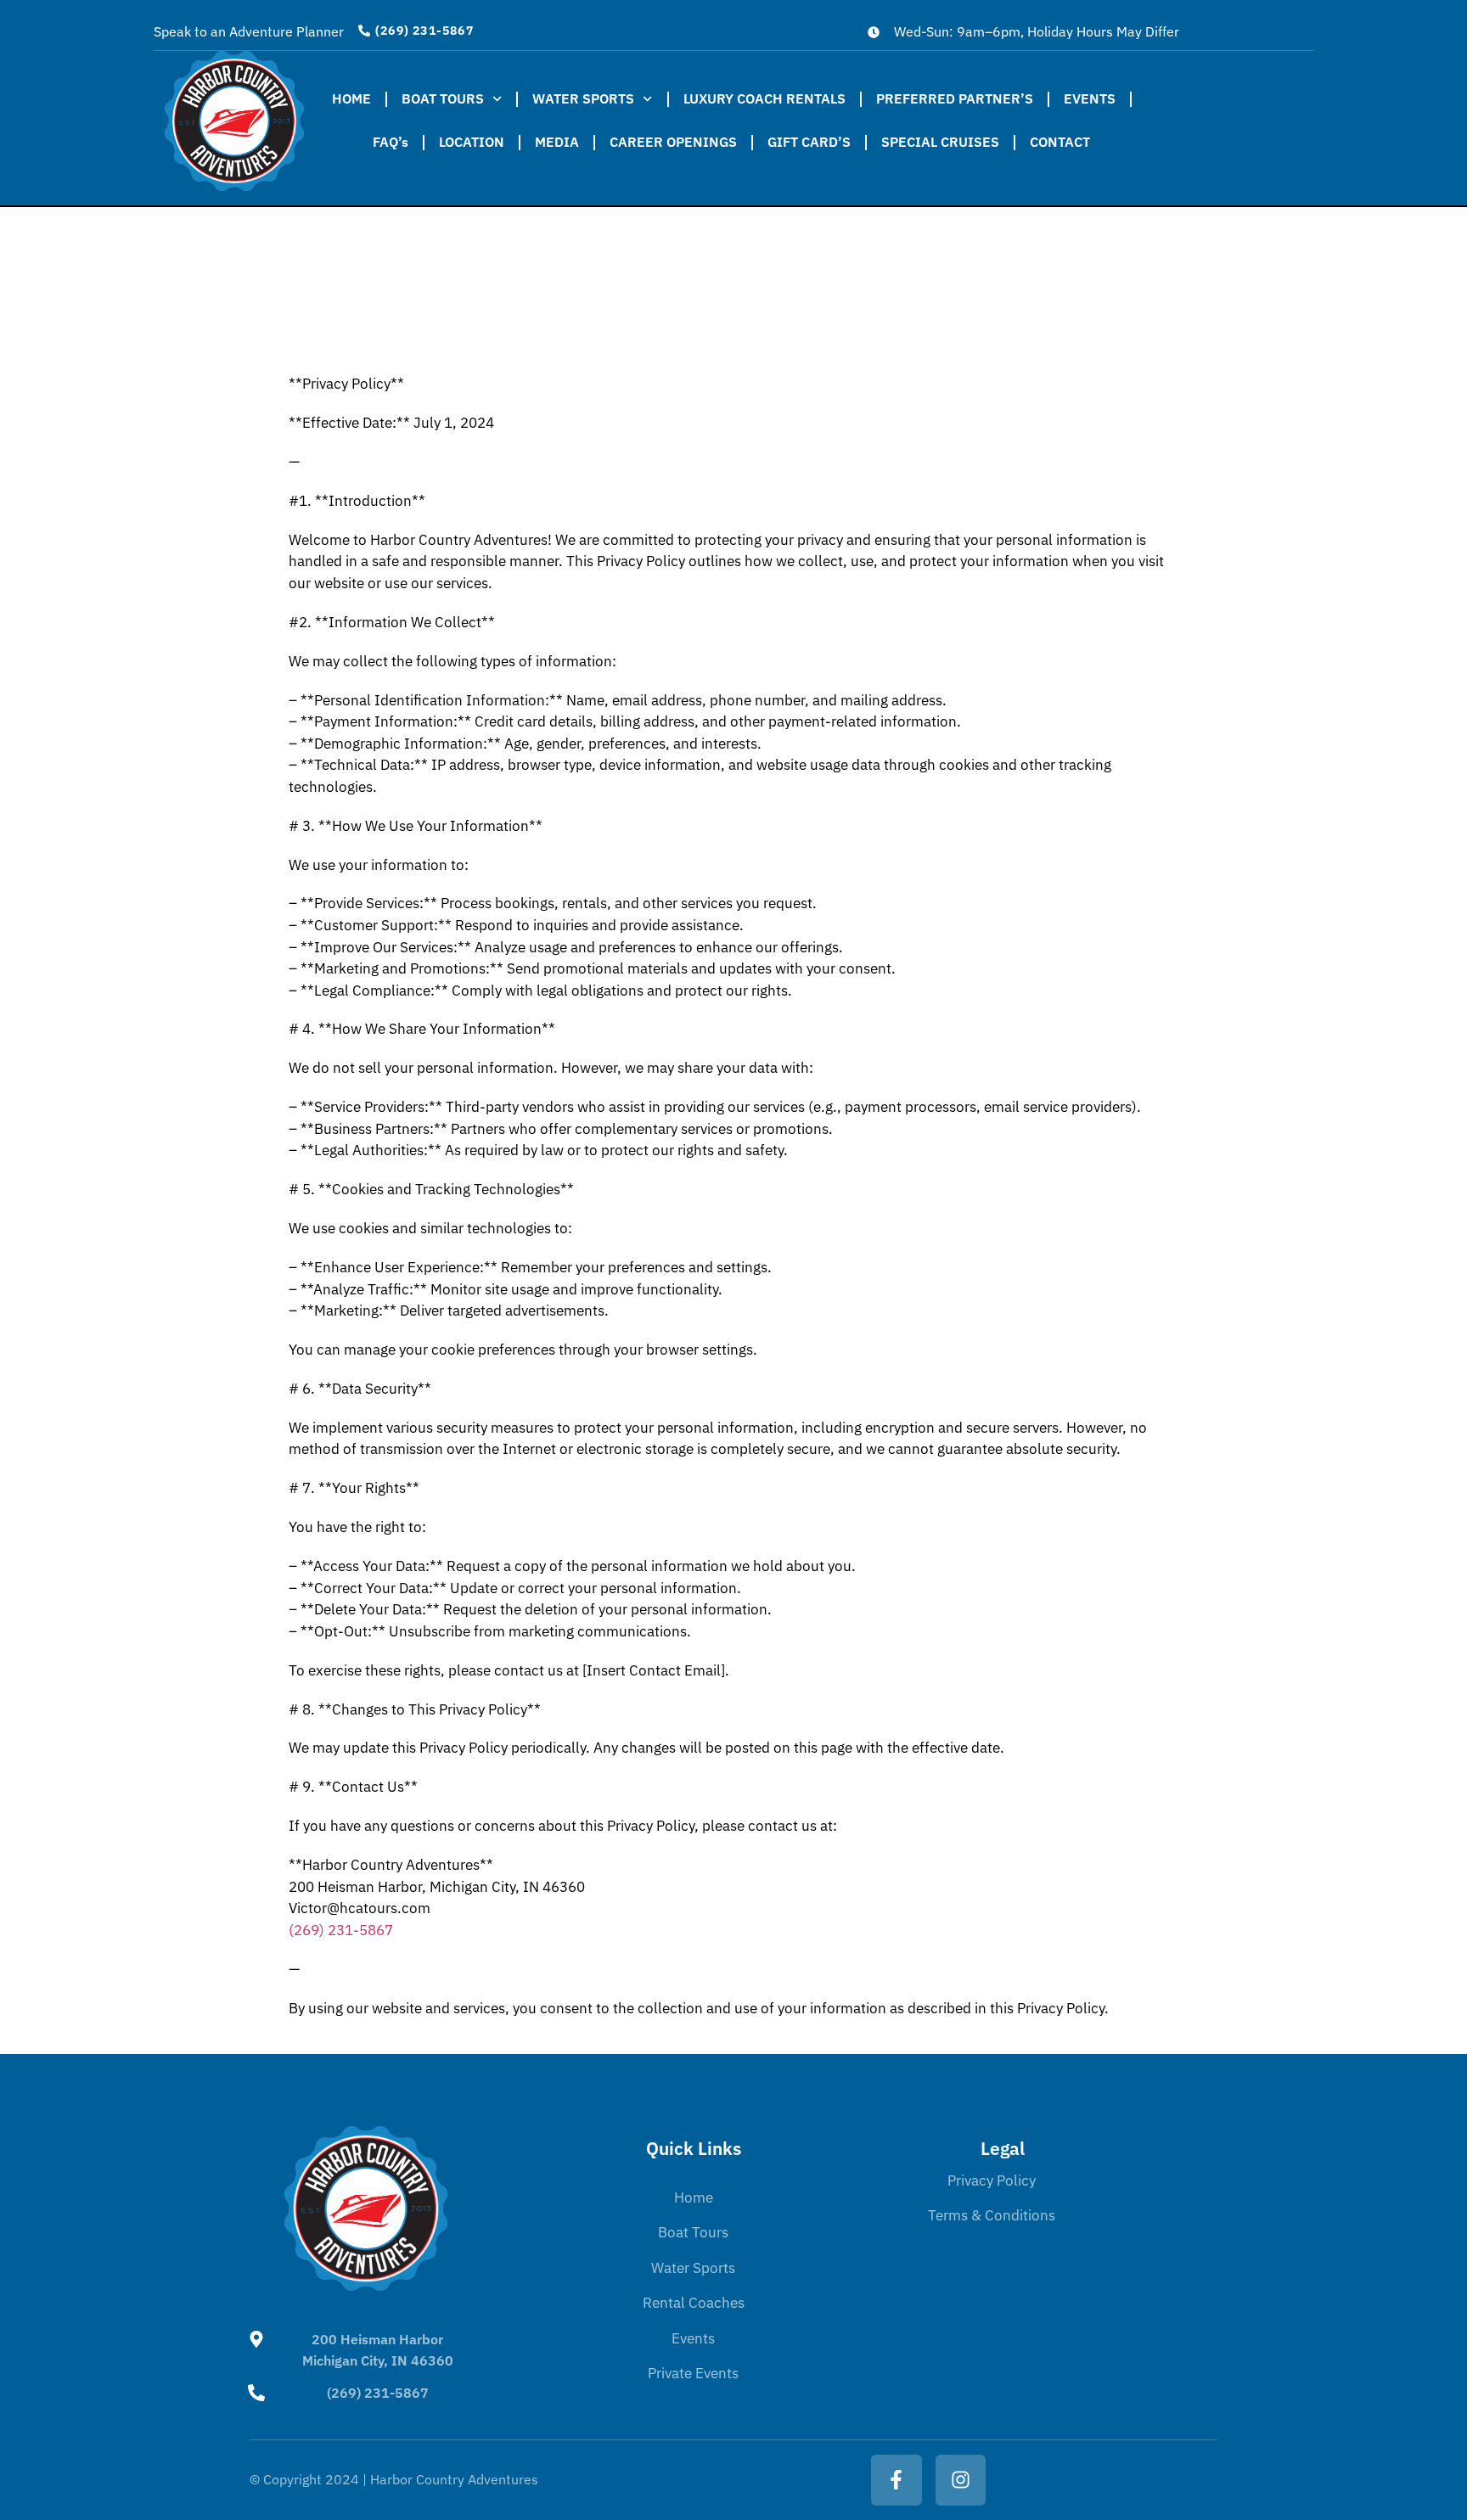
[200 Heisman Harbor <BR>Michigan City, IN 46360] (256, 2339)
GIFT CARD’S (809, 142)
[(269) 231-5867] (256, 2393)
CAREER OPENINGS (673, 142)
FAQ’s (391, 142)
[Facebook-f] (896, 2480)
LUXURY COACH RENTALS (764, 98)
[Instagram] (961, 2480)
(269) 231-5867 (378, 2393)
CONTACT (1060, 142)
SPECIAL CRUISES (940, 142)
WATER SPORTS (583, 98)
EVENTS (1090, 98)
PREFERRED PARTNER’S (955, 98)
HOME (351, 98)
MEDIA (557, 142)
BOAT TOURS (443, 98)
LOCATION (472, 142)
